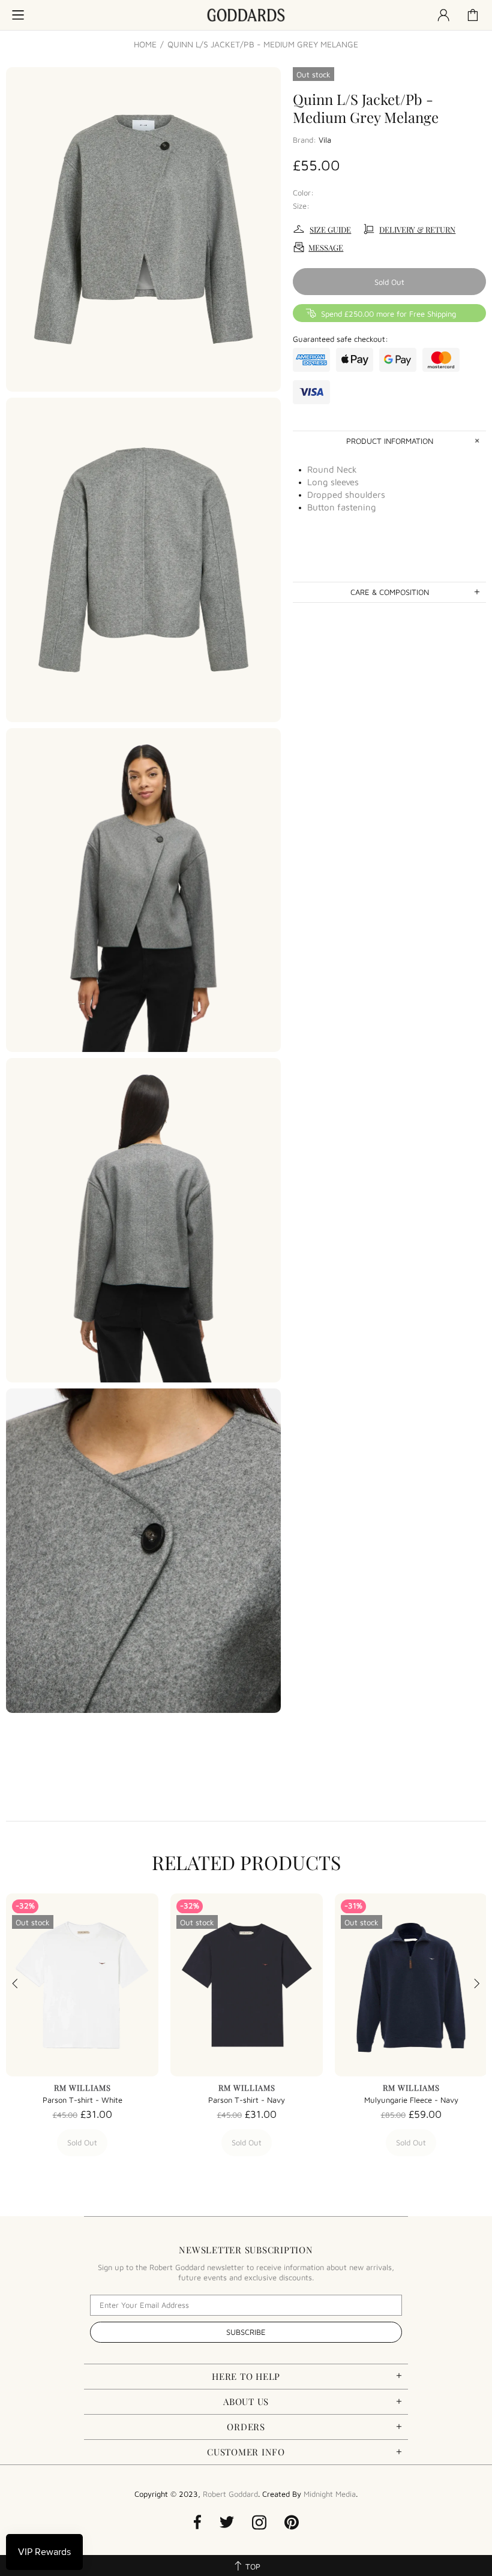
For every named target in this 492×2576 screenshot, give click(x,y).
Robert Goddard (246, 15)
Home (145, 44)
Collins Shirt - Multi (82, 2100)
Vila (325, 140)
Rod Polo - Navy (247, 2100)
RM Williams (82, 2087)
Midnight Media (330, 2494)
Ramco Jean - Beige (411, 2100)
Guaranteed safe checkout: (340, 339)
